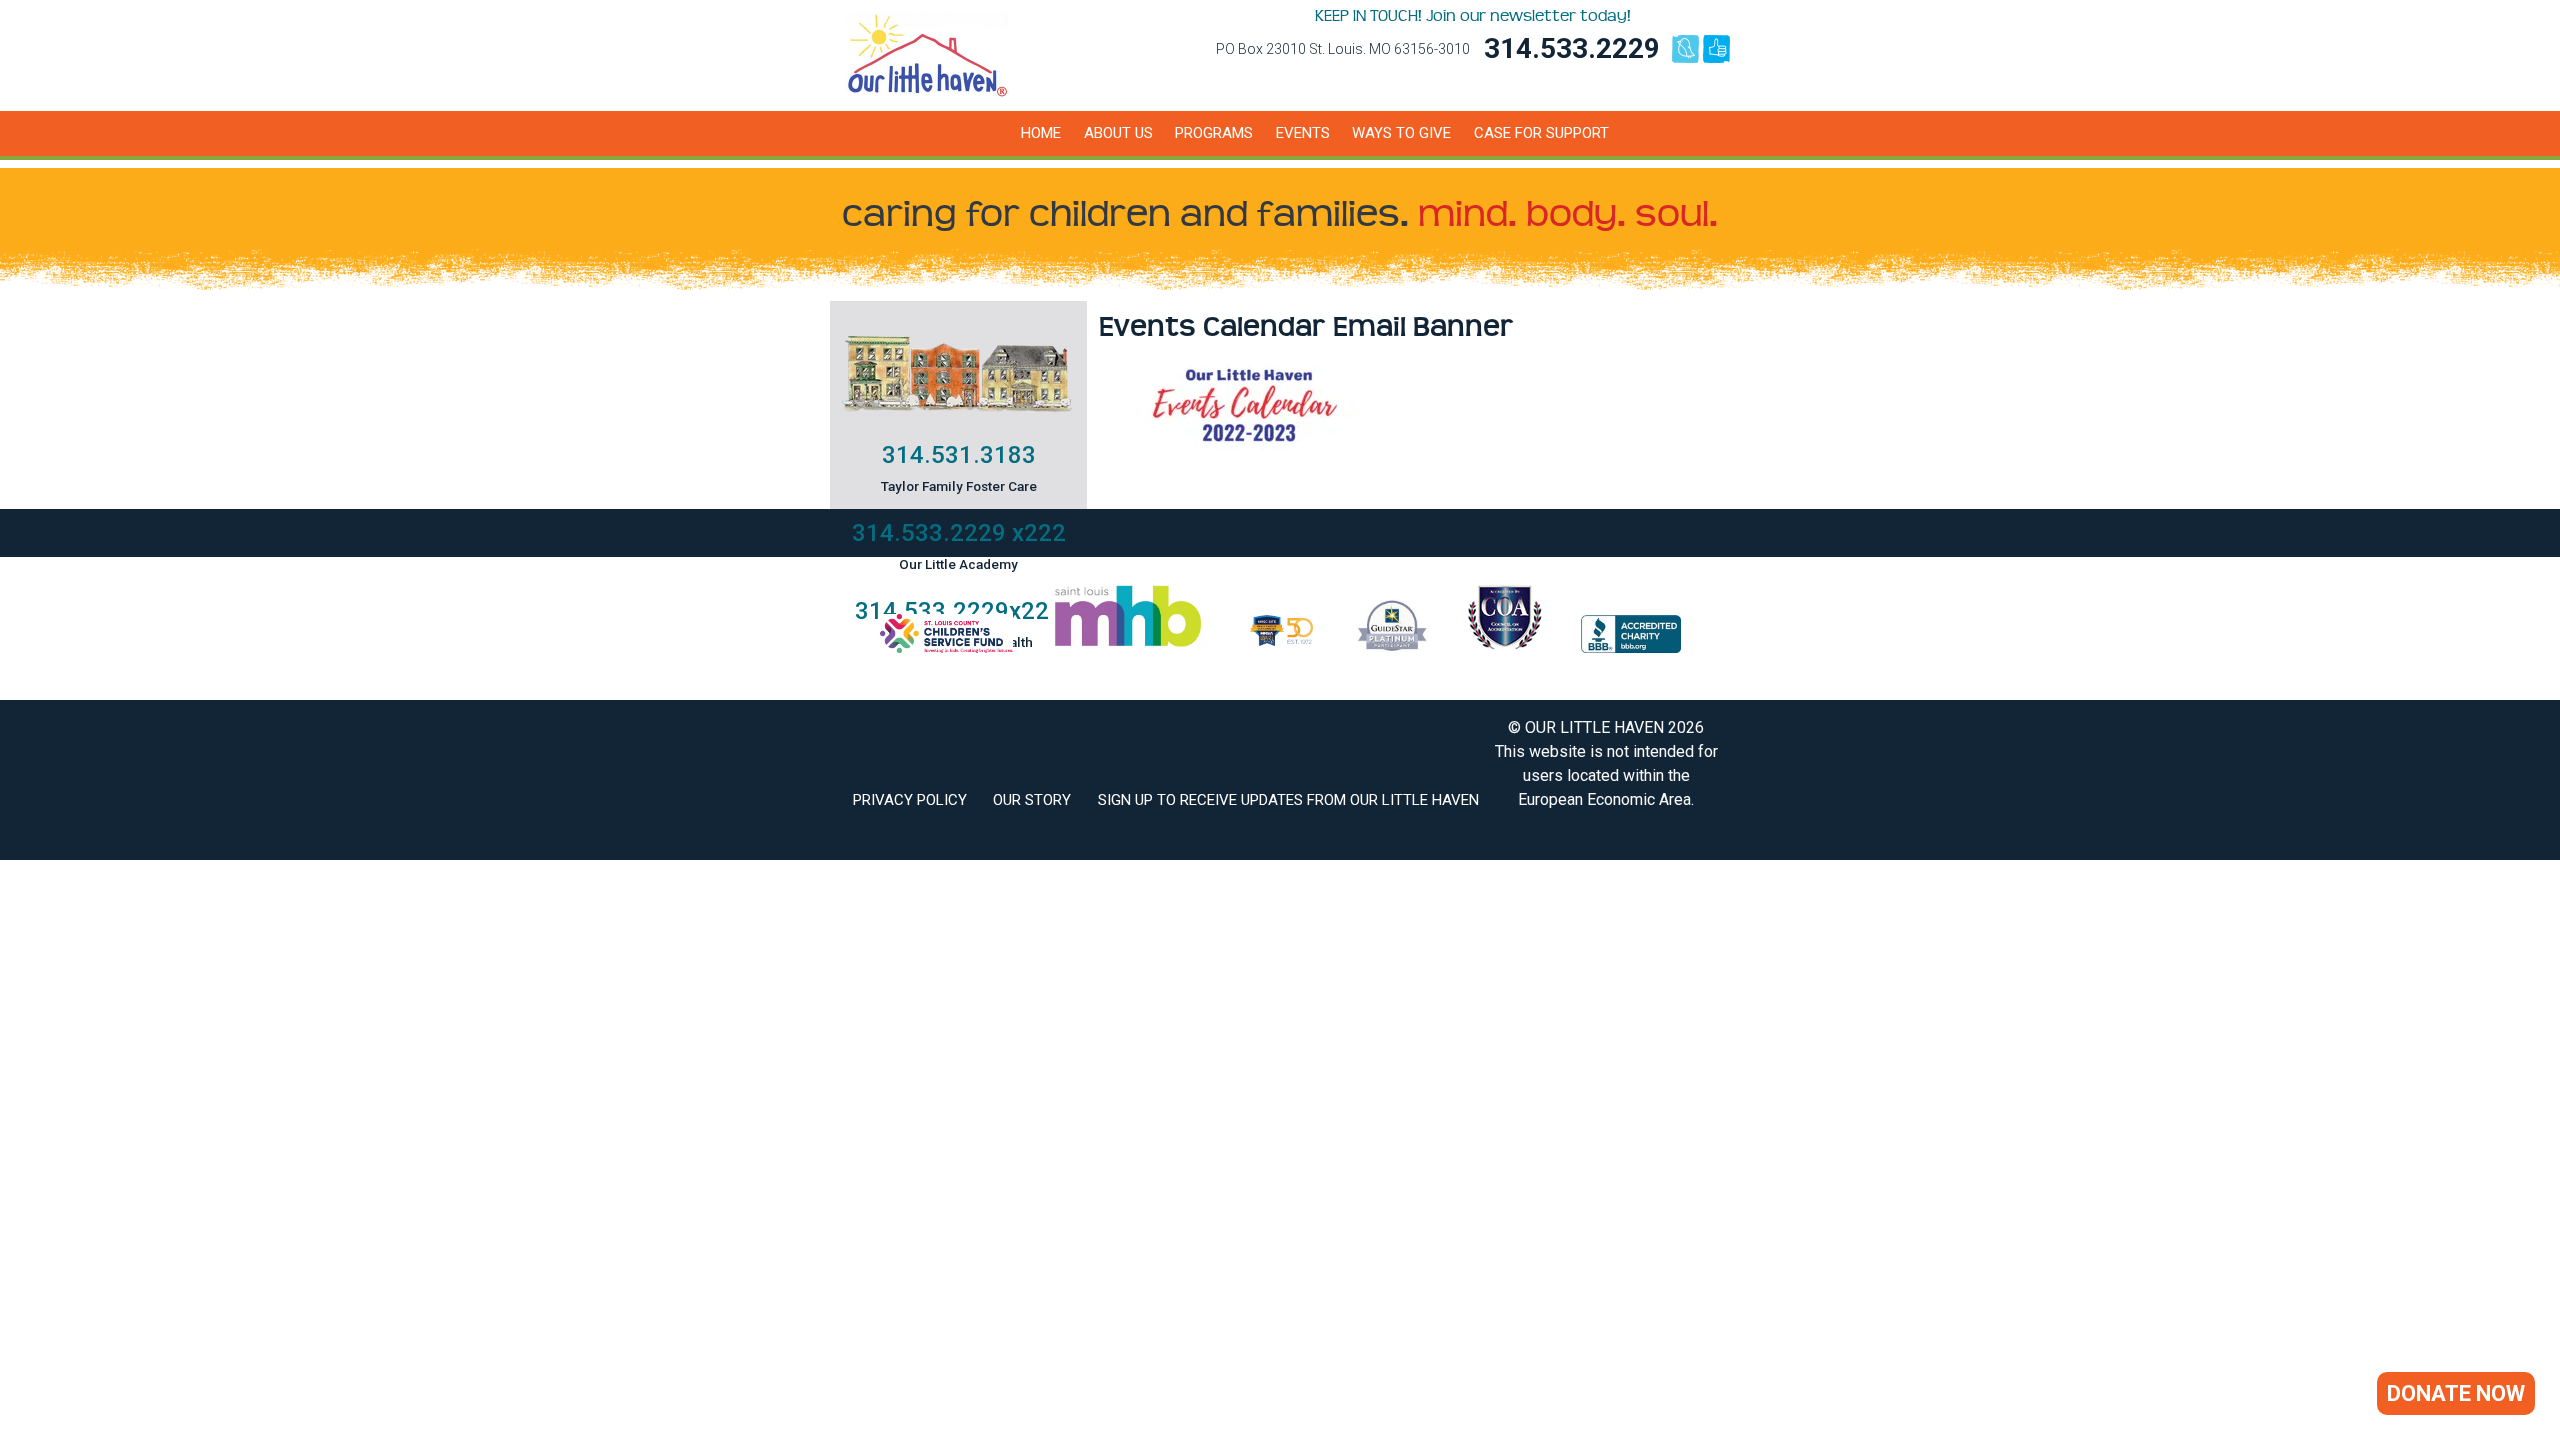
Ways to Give (1401, 133)
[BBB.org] (1631, 647)
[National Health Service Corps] (1281, 647)
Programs (1214, 133)
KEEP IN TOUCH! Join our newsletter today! (1473, 16)
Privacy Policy (910, 800)
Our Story (1032, 800)
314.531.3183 (959, 455)
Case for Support (1541, 133)
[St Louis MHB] (1128, 647)
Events (1303, 133)
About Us (1118, 133)
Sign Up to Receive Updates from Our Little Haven (1288, 800)
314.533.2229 (1572, 48)
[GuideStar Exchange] (1392, 647)
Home (1041, 133)
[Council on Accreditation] (1505, 647)
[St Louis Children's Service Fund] (946, 647)
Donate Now (2456, 1393)
